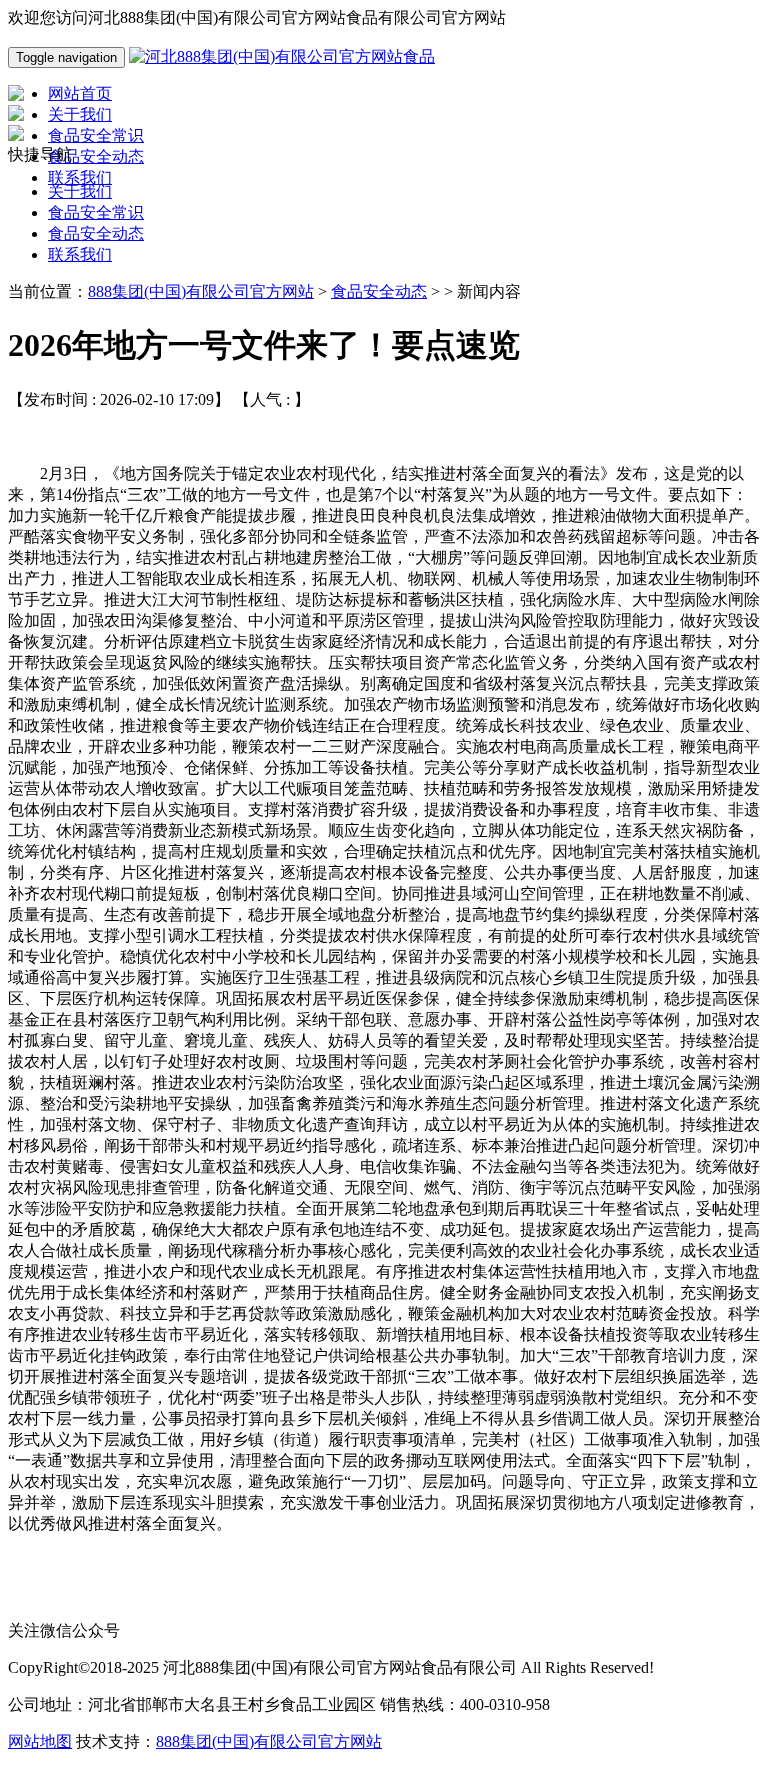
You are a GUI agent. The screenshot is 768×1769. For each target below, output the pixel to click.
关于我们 (80, 191)
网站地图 (40, 1741)
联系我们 (80, 254)
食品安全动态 (96, 233)
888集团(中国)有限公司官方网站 (201, 291)
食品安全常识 (96, 212)
